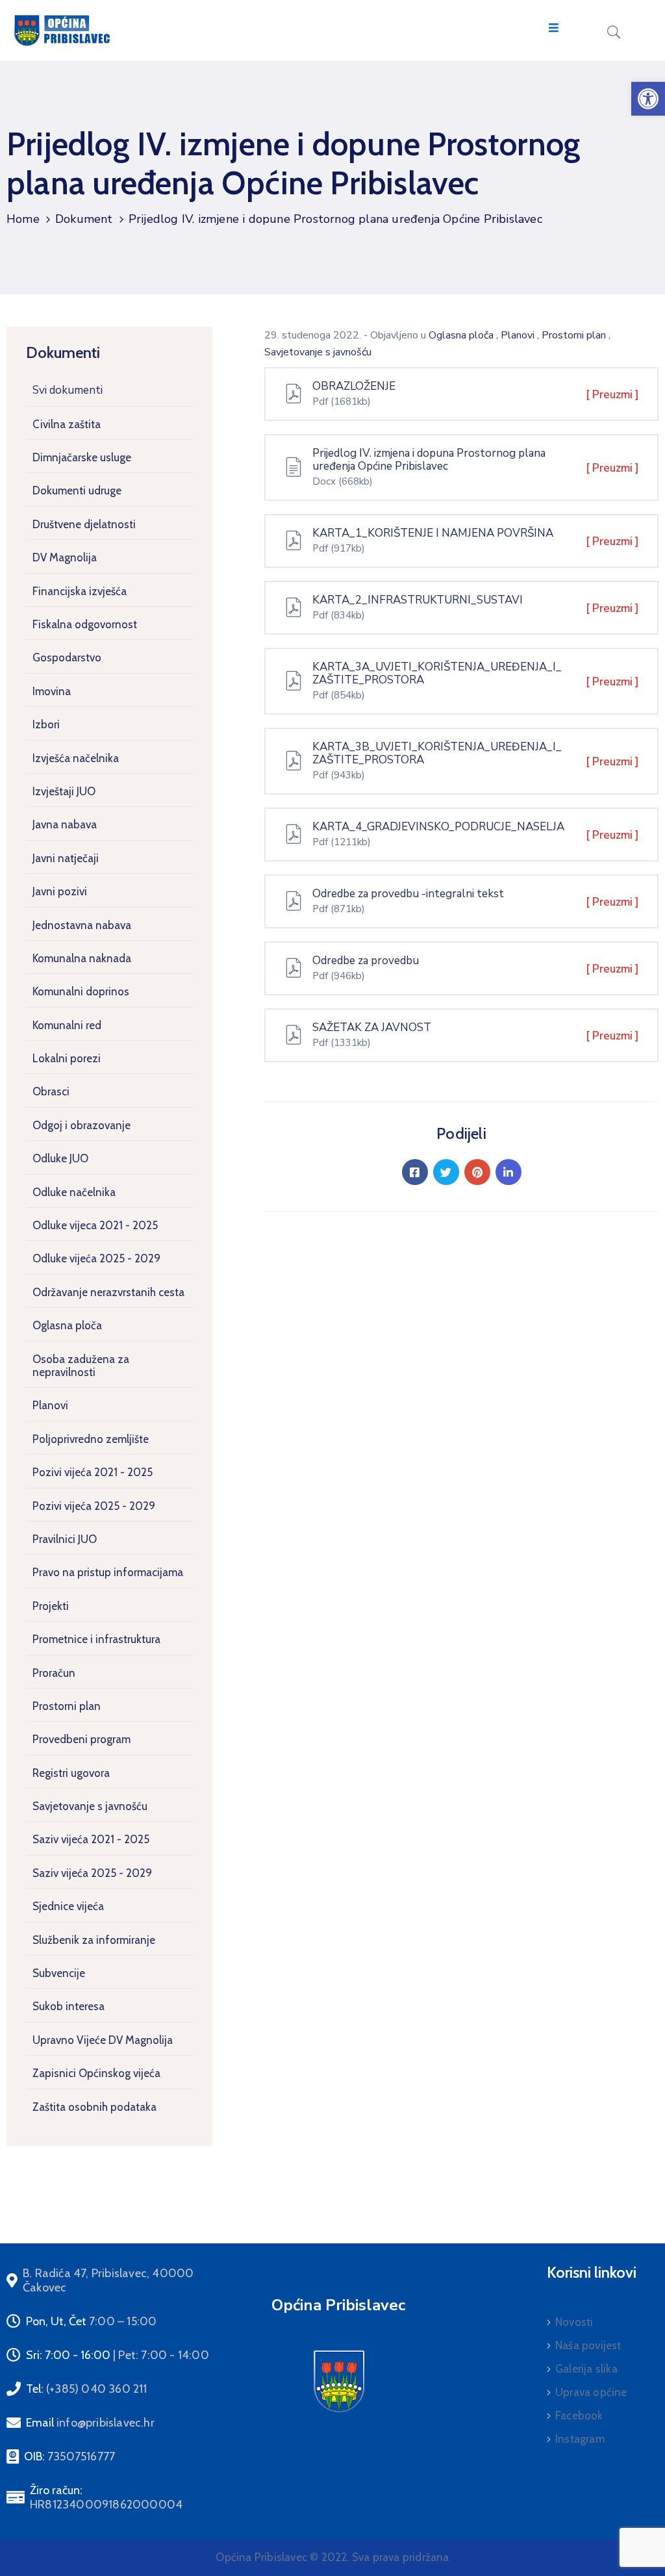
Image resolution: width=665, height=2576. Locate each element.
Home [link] (23, 219)
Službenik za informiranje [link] (94, 1940)
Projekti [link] (51, 1606)
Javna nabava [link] (65, 824)
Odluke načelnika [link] (74, 1192)
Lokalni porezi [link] (67, 1058)
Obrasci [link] (51, 1091)
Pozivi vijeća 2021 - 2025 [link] (93, 1472)
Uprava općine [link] (591, 2392)
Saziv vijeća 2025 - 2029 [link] (92, 1873)
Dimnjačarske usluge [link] (82, 457)
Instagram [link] (580, 2439)
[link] (648, 99)
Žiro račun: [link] (106, 2497)
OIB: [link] (69, 2456)
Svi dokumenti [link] (68, 390)
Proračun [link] (54, 1673)
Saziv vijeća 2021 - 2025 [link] (91, 1839)
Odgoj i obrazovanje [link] (82, 1125)
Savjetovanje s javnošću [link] (90, 1806)
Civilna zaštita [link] (67, 424)
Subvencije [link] (59, 1973)
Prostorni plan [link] (67, 1706)
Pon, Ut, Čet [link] (91, 2321)
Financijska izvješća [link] (80, 591)
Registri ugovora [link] (71, 1773)
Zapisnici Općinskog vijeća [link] (96, 2073)
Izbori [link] (46, 724)
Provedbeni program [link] (82, 1739)
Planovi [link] (50, 1405)
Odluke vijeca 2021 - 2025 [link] (95, 1225)
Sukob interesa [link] (69, 2006)
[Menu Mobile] (554, 28)
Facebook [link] (579, 2416)
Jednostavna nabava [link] (82, 925)
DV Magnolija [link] (65, 557)
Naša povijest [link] (588, 2345)
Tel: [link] (87, 2389)
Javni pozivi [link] (60, 891)
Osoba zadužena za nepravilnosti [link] (81, 1366)
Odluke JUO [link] (60, 1158)
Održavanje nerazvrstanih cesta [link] (108, 1292)
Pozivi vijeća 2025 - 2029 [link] (94, 1506)
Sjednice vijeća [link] (68, 1906)
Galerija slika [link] (586, 2369)
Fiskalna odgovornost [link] (85, 624)
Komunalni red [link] (67, 1025)
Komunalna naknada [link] (82, 958)
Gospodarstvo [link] (67, 657)
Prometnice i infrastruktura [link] (96, 1639)
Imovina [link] (52, 691)
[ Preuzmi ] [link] (612, 395)
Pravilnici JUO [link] (65, 1539)
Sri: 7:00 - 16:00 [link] (118, 2355)
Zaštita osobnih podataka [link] (94, 2107)
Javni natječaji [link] (66, 858)
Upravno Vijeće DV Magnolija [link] (103, 2040)
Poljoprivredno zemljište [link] (91, 1439)
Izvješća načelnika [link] (76, 758)
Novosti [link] (574, 2322)
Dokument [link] (84, 219)
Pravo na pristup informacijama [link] (108, 1572)
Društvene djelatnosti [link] (84, 524)
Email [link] (90, 2423)
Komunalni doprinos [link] (81, 991)
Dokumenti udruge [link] (77, 491)
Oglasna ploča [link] (67, 1325)
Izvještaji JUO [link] (64, 791)
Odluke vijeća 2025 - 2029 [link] (96, 1258)
